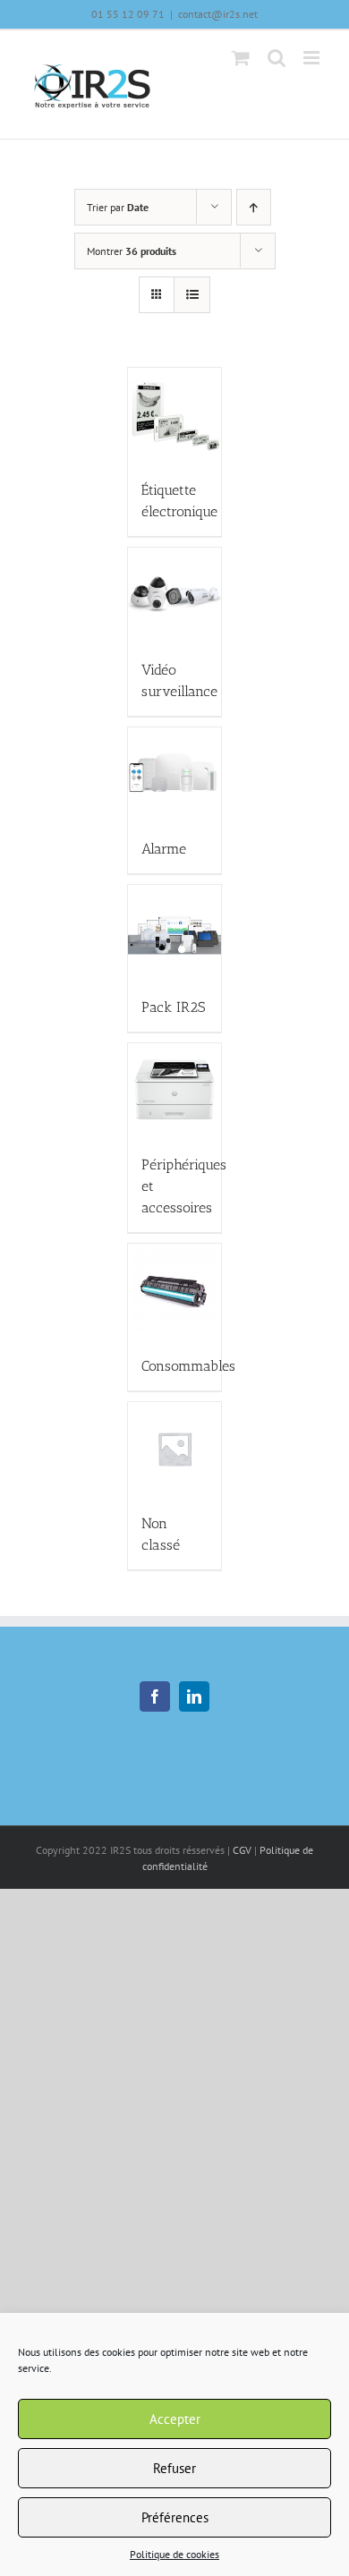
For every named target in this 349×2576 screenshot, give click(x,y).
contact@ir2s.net (218, 14)
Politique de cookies (174, 2554)
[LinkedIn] (194, 1696)
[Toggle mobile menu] (313, 58)
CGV (242, 1850)
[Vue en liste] (192, 295)
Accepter (175, 2419)
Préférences (175, 2517)
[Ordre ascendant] (254, 207)
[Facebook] (155, 1696)
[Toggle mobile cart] (241, 58)
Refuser (174, 2468)
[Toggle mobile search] (277, 58)
